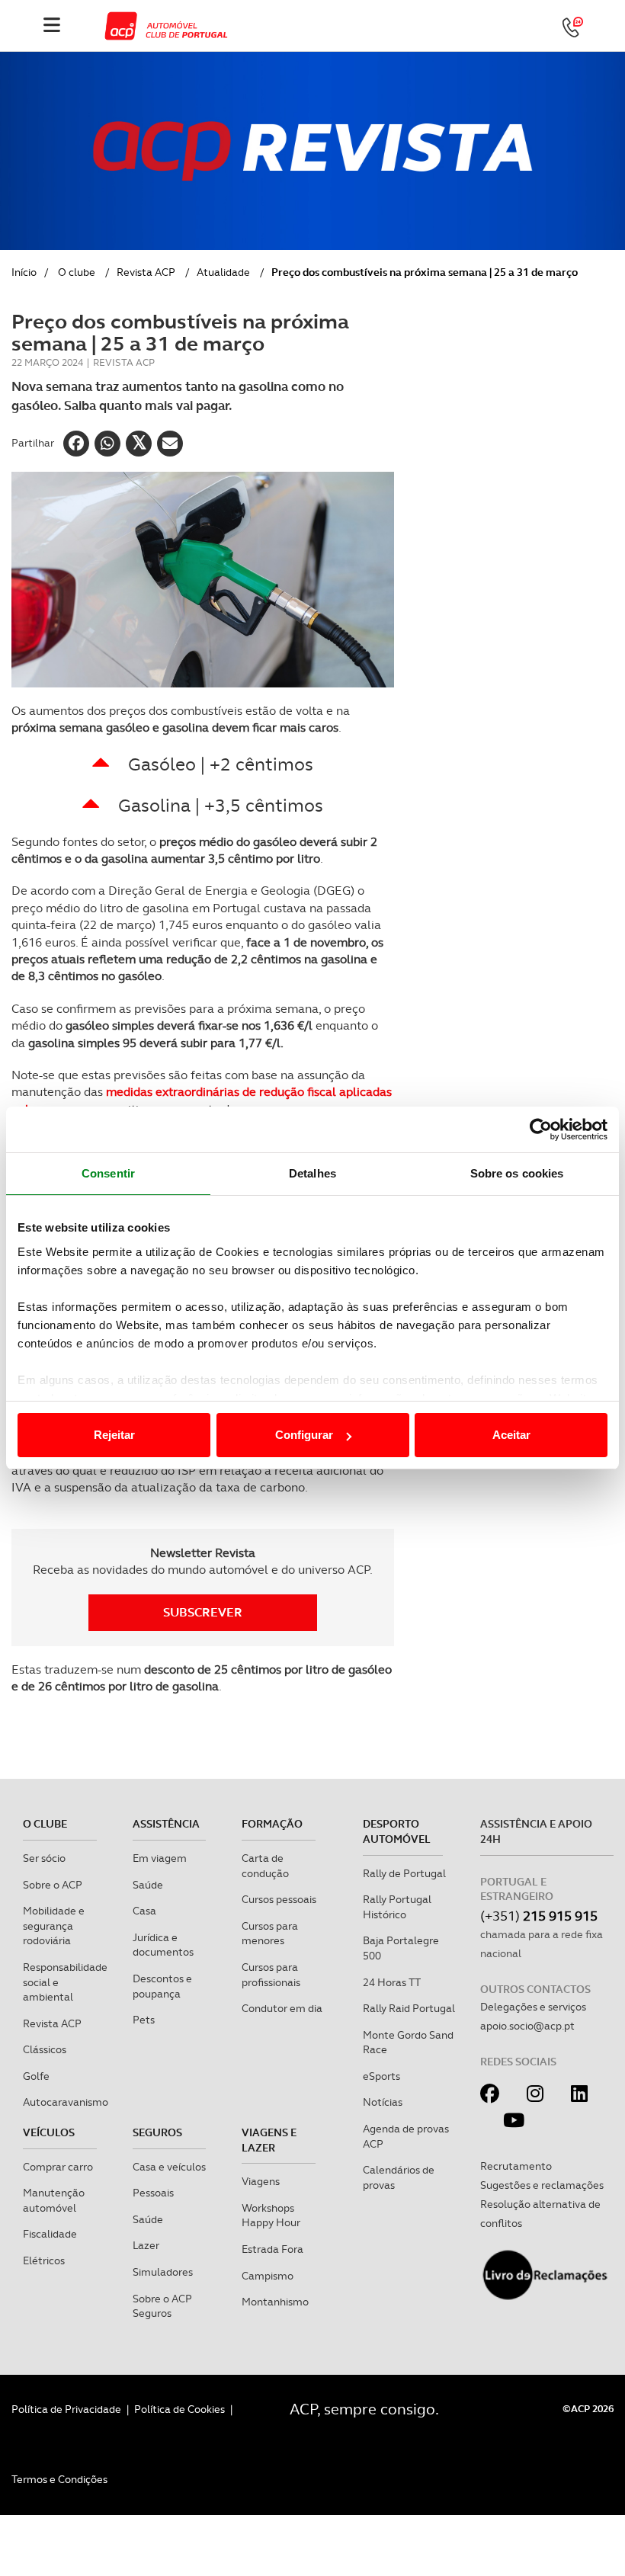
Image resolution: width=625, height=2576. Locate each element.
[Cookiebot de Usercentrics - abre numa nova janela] (541, 1129)
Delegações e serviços (533, 2007)
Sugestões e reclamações (542, 2185)
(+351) (539, 1916)
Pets (144, 2020)
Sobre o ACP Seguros (162, 2306)
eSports (381, 2076)
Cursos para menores (270, 1934)
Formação (272, 1824)
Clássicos (45, 2049)
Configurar (304, 1435)
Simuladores (163, 2272)
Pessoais (153, 2193)
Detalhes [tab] (312, 1173)
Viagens (261, 2181)
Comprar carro (58, 2167)
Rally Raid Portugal (409, 2008)
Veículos (49, 2132)
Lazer (146, 2245)
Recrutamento (516, 2166)
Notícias (383, 2102)
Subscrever (203, 1612)
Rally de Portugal (404, 1873)
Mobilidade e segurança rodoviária (54, 1926)
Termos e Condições (59, 2479)
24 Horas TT (392, 1982)
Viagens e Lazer (269, 2140)
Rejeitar (114, 1435)
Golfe (36, 2076)
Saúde (148, 1885)
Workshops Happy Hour (271, 2216)
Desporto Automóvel (397, 1831)
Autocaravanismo (66, 2102)
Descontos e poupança (162, 1986)
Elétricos (44, 2260)
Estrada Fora (272, 2249)
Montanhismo (275, 2302)
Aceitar (511, 1435)
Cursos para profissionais (271, 1975)
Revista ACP (146, 272)
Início (24, 272)
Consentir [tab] (108, 1173)
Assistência (166, 1824)
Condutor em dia (282, 2008)
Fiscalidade (50, 2234)
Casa (144, 1911)
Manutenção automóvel (54, 2200)
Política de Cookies (179, 2409)
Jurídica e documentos (163, 1945)
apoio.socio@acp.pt (527, 2026)
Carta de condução (265, 1866)
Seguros (157, 2132)
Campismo (268, 2276)
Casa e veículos (169, 2167)
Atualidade (223, 272)
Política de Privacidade (66, 2409)
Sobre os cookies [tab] (517, 1173)
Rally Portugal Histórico (397, 1907)
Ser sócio (44, 1858)
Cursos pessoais (279, 1899)
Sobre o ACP (53, 1885)
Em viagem (160, 1858)
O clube (77, 272)
